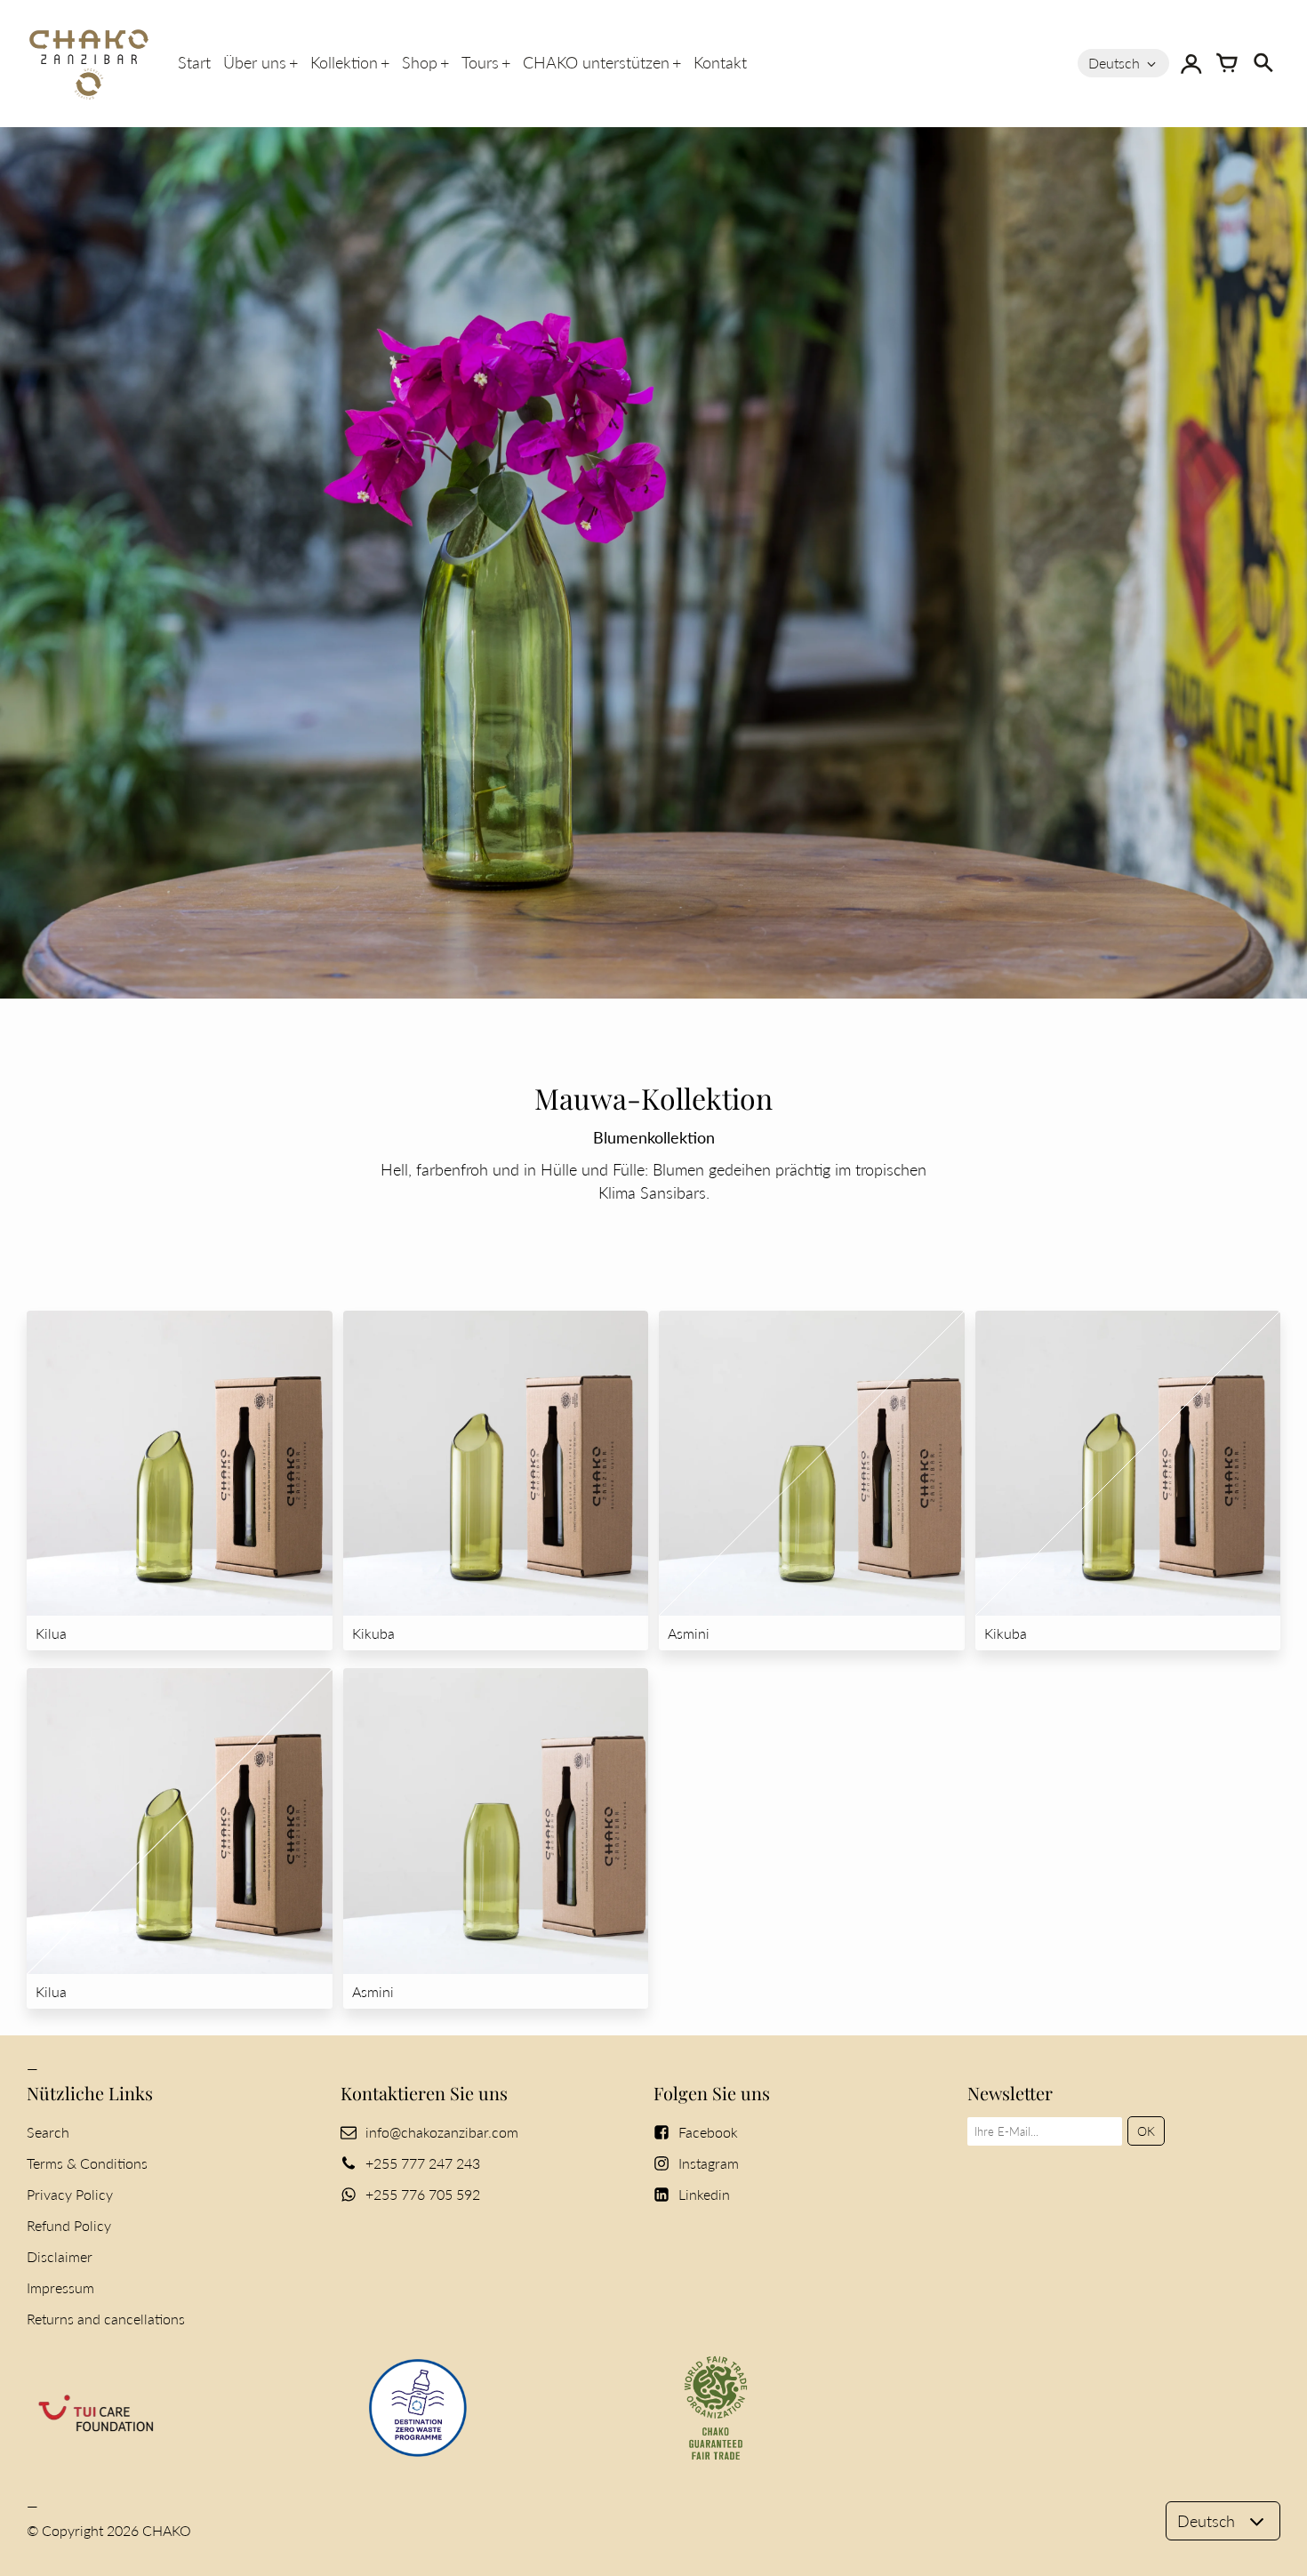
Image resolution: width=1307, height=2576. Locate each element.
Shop (420, 62)
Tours (480, 62)
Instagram (709, 2163)
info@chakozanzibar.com (442, 2132)
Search (48, 2132)
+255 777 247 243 (423, 2163)
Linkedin (704, 2194)
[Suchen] (1263, 63)
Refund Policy (69, 2225)
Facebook (708, 2132)
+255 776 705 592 (423, 2194)
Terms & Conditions (87, 2163)
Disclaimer (60, 2256)
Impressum (60, 2287)
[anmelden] (1191, 63)
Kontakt (720, 62)
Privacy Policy (70, 2194)
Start (194, 62)
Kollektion (344, 62)
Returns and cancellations (106, 2319)
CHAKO (167, 2530)
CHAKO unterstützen (596, 62)
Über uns (255, 62)
